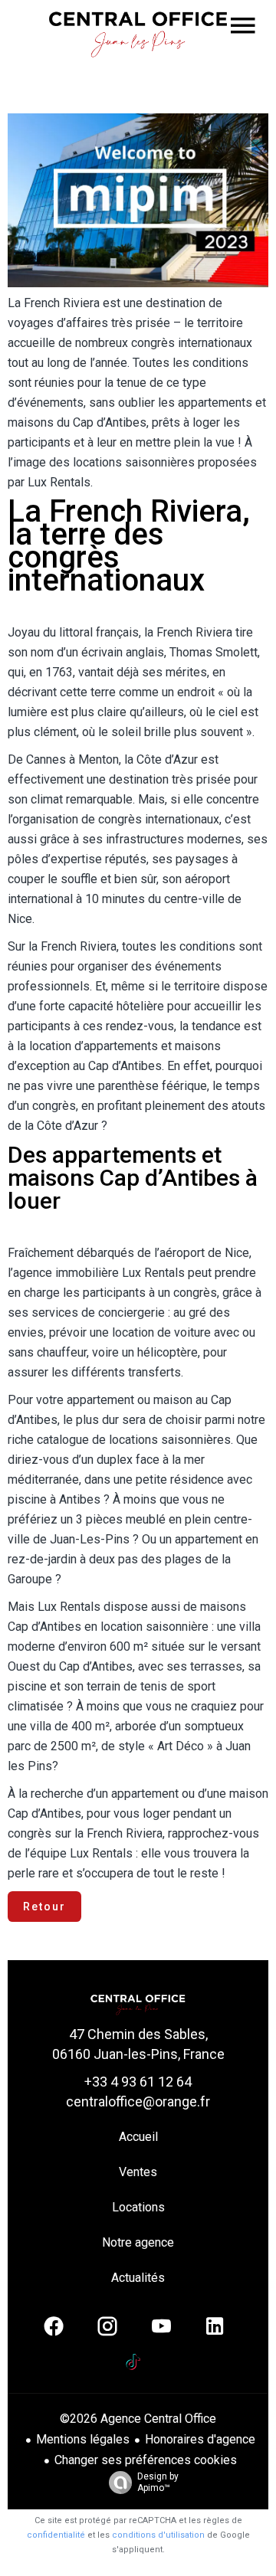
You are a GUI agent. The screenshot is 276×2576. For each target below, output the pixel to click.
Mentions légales (83, 2439)
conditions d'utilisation (158, 2535)
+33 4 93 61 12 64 (138, 2082)
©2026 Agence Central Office (138, 2419)
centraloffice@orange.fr (138, 2101)
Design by (158, 2482)
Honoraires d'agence (200, 2439)
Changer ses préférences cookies (146, 2460)
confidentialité (56, 2535)
